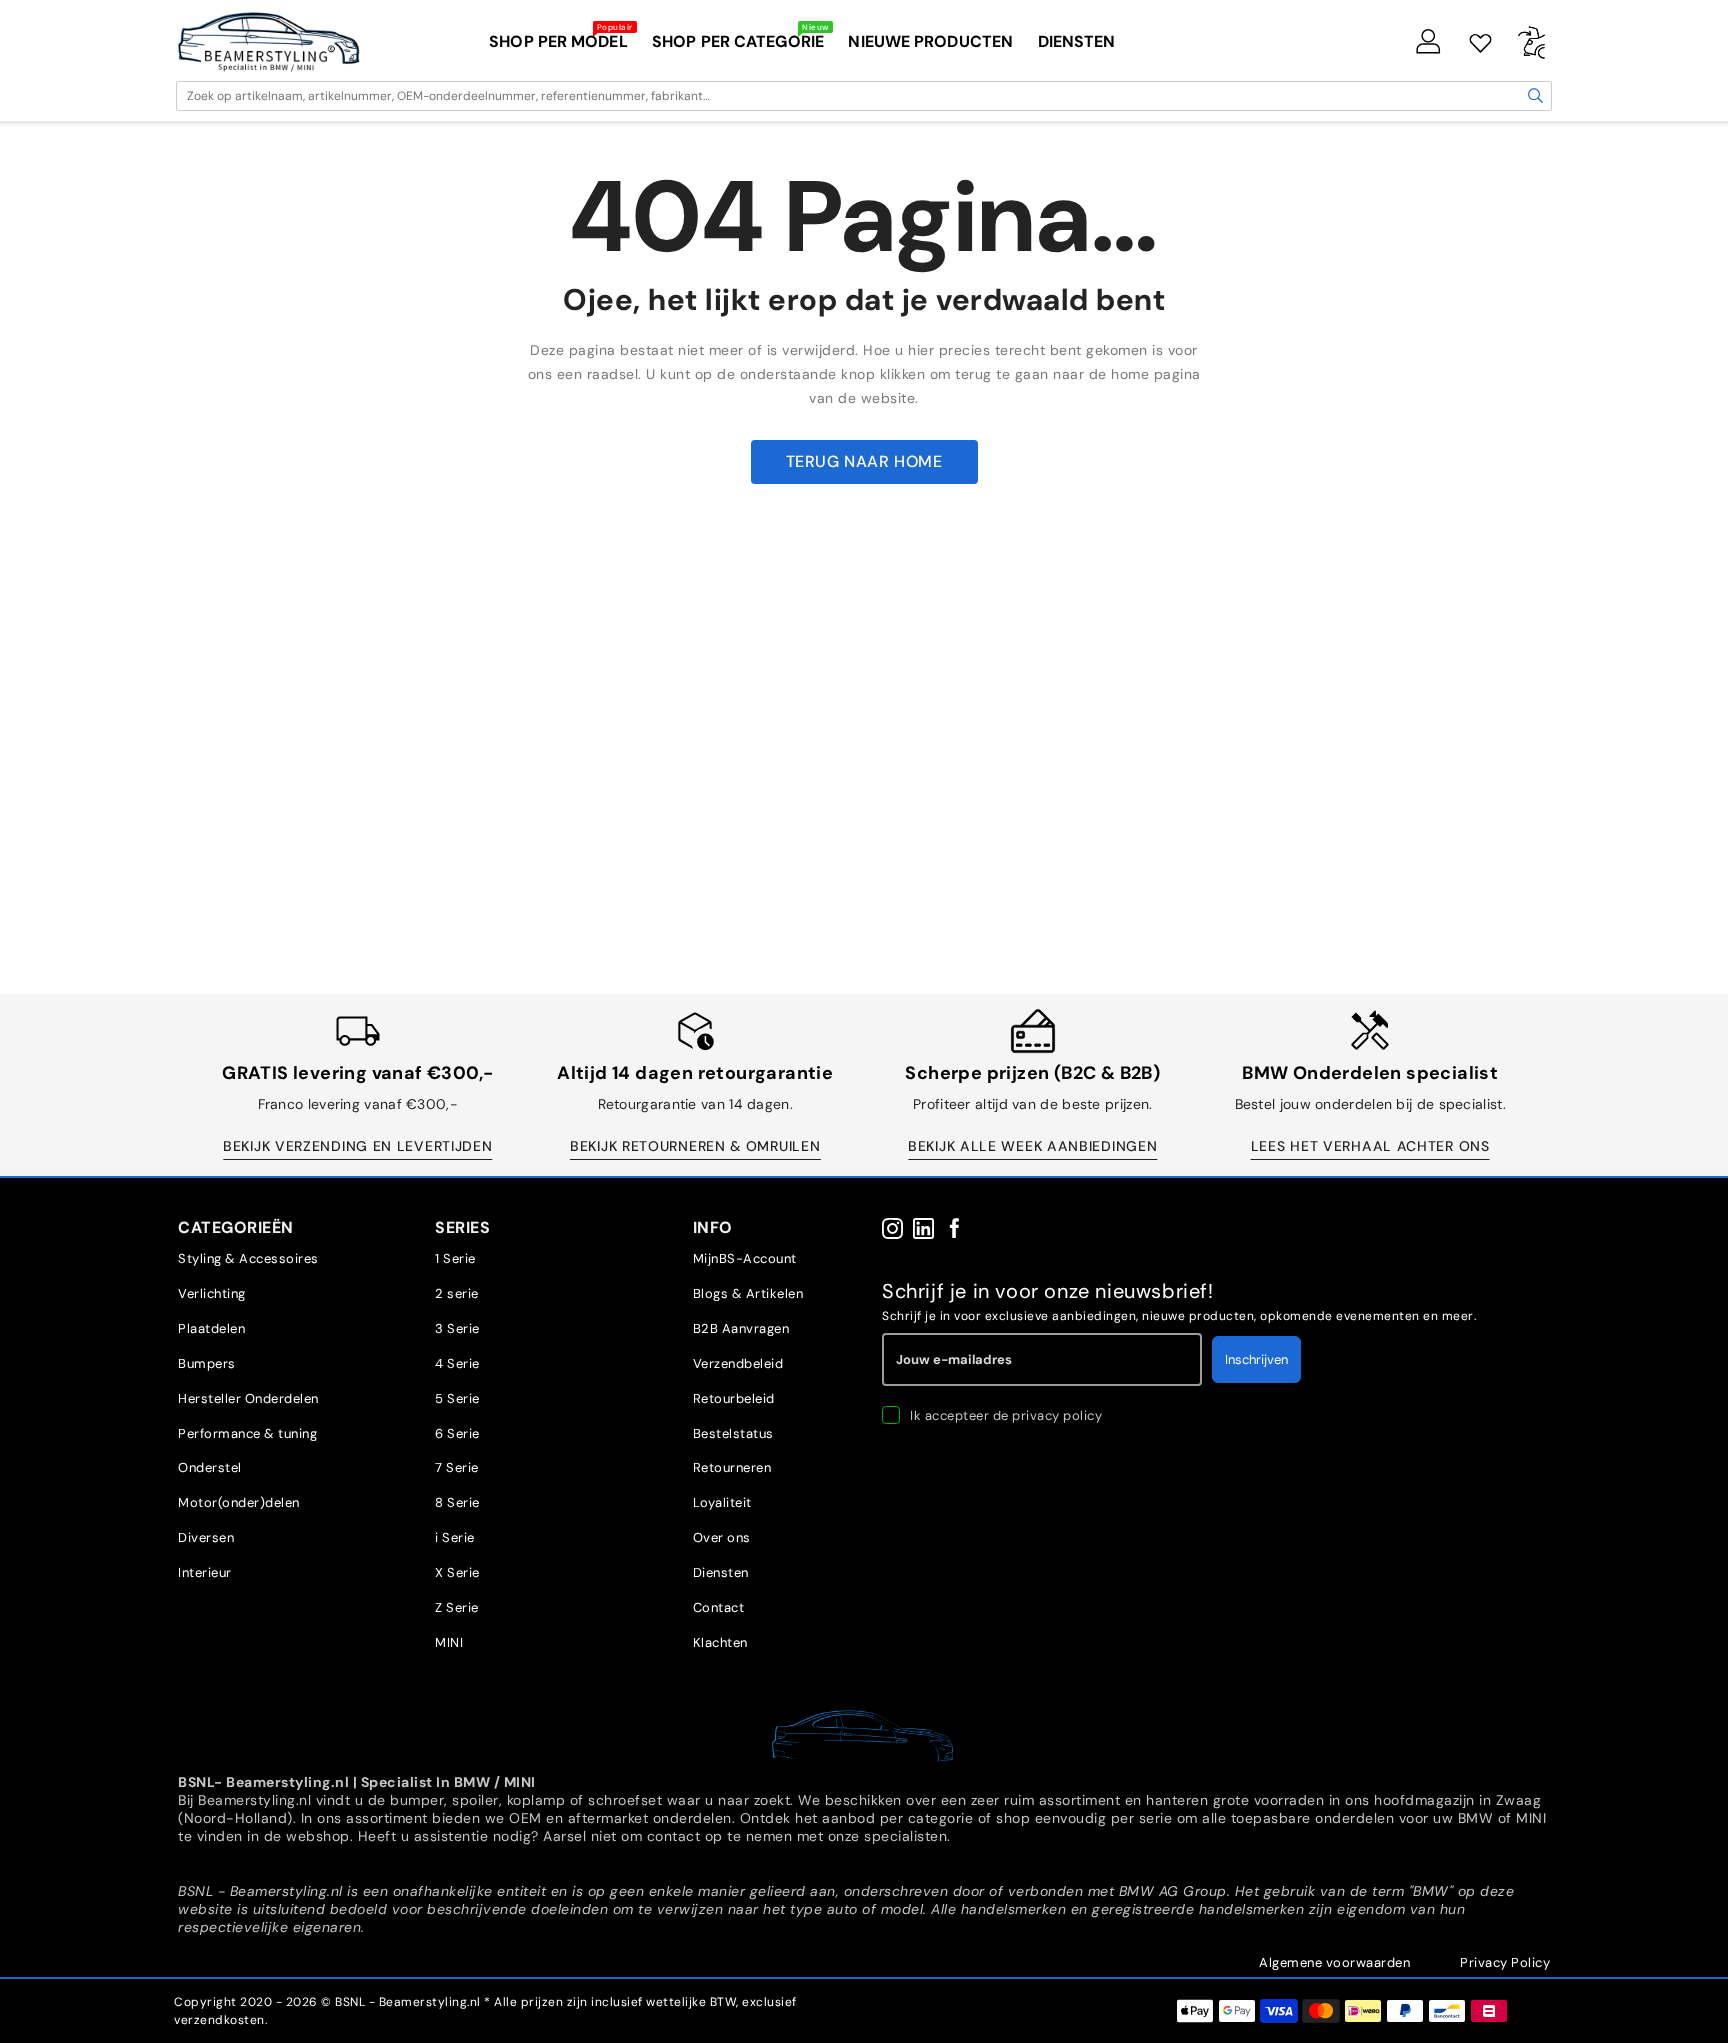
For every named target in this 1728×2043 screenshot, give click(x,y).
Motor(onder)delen (239, 1502)
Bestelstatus (733, 1433)
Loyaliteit (722, 1502)
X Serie (457, 1572)
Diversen (206, 1537)
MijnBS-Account (745, 1258)
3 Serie (457, 1328)
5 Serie (457, 1398)
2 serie (457, 1293)
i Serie (455, 1537)
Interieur (205, 1572)
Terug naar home (864, 461)
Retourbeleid (734, 1398)
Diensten (721, 1572)
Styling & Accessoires (248, 1258)
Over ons (722, 1537)
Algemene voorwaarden (1334, 1962)
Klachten (720, 1642)
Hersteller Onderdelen (248, 1398)
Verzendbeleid (738, 1363)
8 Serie (457, 1502)
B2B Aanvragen (741, 1328)
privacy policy (1057, 1415)
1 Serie (455, 1258)
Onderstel (210, 1467)
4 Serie (457, 1363)
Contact (719, 1607)
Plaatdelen (211, 1328)
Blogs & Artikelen (748, 1293)
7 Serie (457, 1467)
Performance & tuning (247, 1433)
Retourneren (732, 1467)
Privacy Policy (1505, 1962)
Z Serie (457, 1607)
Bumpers (207, 1363)
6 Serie (457, 1433)
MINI (449, 1642)
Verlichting (212, 1293)
